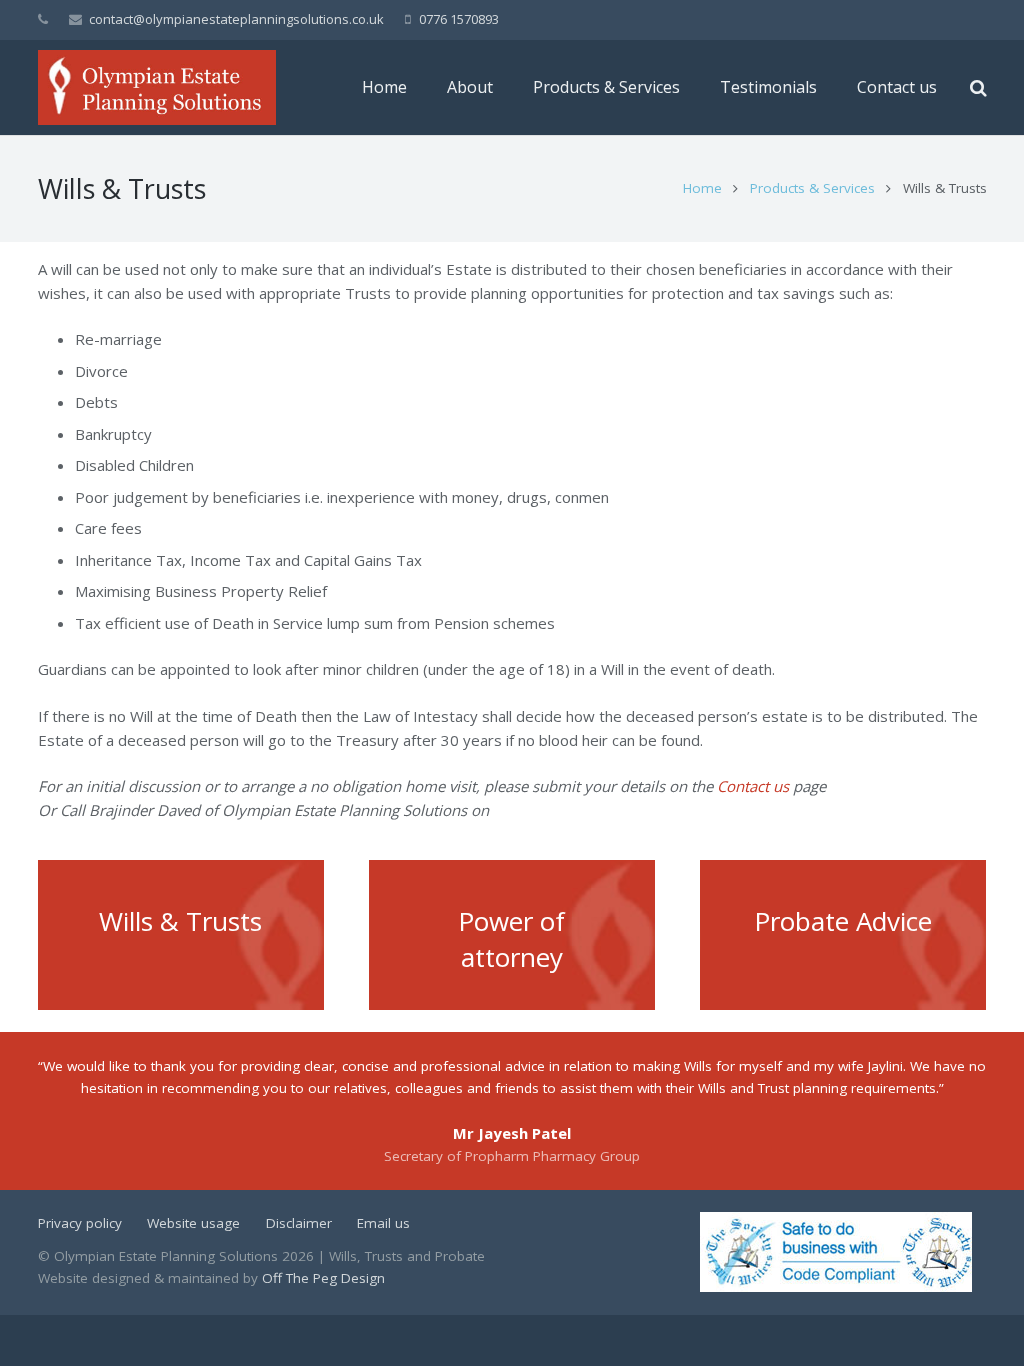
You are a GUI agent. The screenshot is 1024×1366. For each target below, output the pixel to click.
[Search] (978, 88)
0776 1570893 (459, 19)
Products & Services (812, 188)
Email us (383, 1223)
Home (702, 188)
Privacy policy (80, 1223)
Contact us (753, 786)
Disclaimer (299, 1223)
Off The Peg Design (323, 1278)
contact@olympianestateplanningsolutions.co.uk (236, 19)
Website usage (193, 1223)
